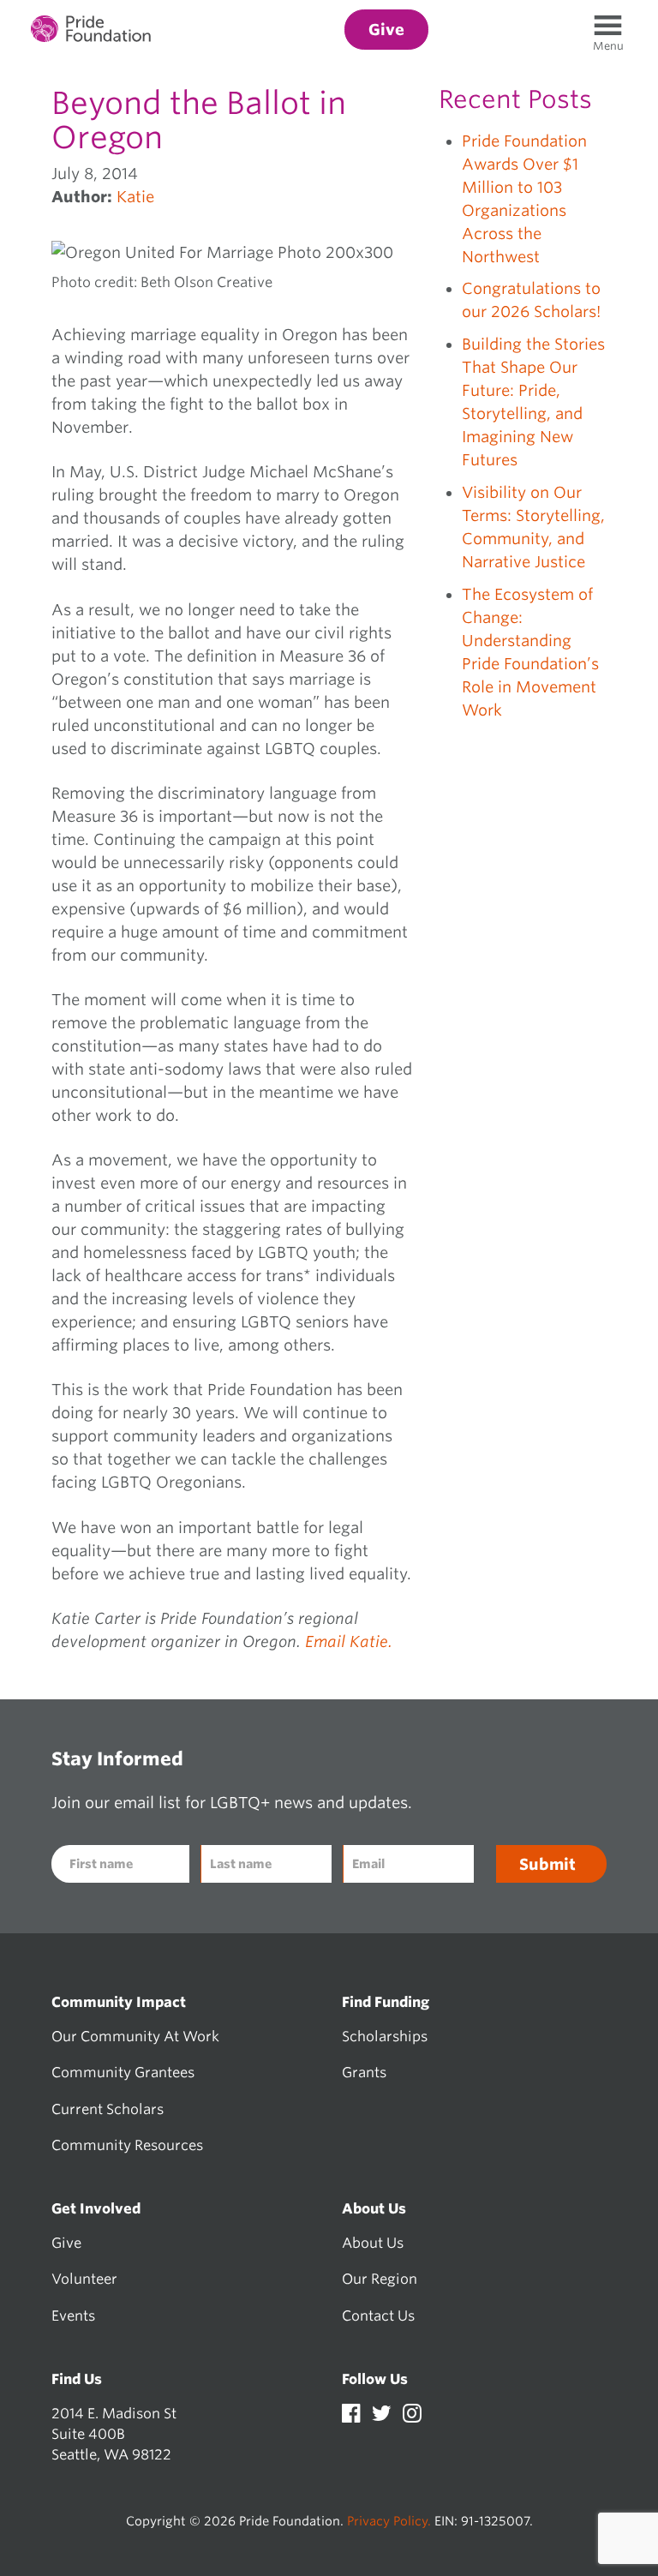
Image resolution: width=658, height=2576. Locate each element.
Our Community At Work (135, 2036)
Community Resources (127, 2145)
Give (66, 2243)
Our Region (380, 2279)
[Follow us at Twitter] (383, 2416)
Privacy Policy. (389, 2521)
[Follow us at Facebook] (353, 2416)
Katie (135, 197)
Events (73, 2315)
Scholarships (385, 2036)
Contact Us (378, 2315)
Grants (364, 2072)
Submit (547, 1864)
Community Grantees (123, 2072)
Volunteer (84, 2279)
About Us (373, 2243)
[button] (608, 46)
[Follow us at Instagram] (412, 2416)
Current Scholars (108, 2109)
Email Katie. (349, 1641)
